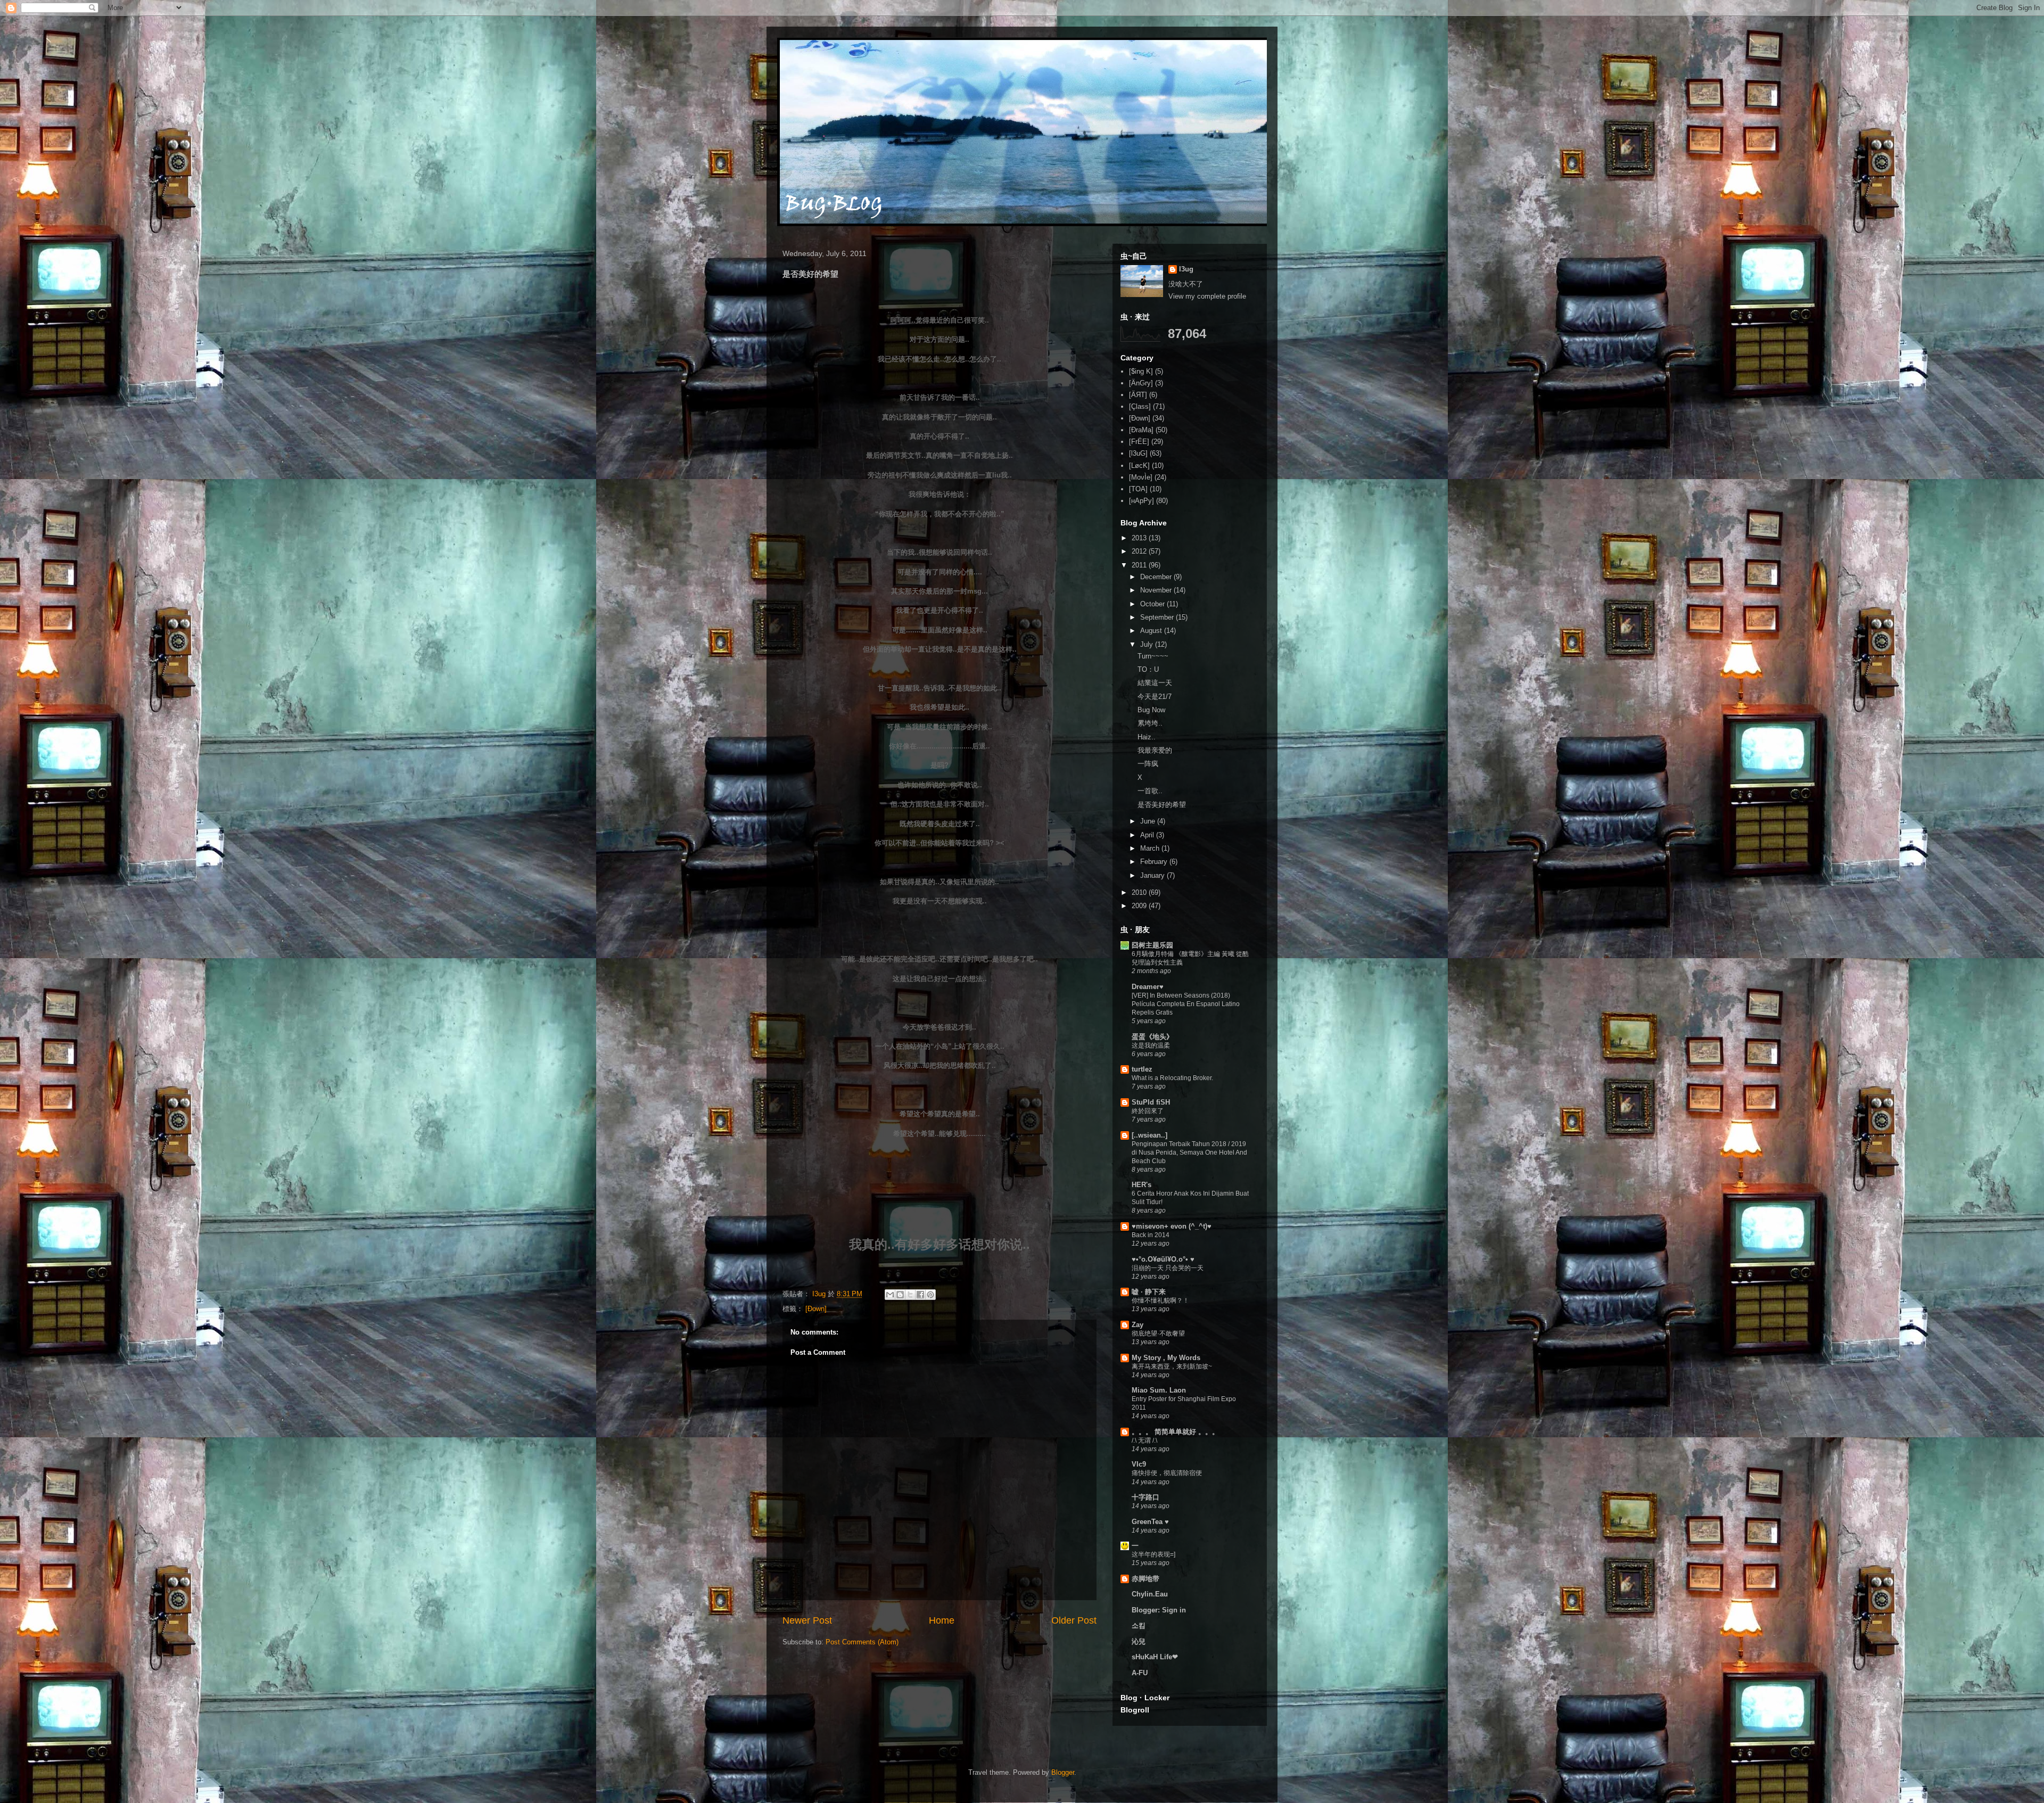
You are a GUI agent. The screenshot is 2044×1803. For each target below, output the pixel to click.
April (1148, 835)
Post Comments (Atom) (862, 1642)
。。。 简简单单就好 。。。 (1175, 1432)
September (1158, 617)
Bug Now (1151, 710)
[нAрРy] (1141, 501)
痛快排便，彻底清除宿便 (1167, 1473)
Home (942, 1620)
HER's (1141, 1185)
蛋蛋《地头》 (1152, 1037)
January (1153, 875)
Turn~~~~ (1153, 656)
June (1149, 821)
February (1155, 862)
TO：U (1148, 669)
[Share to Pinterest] (930, 1295)
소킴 (1139, 1625)
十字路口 (1145, 1497)
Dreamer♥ (1148, 987)
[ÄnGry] (1141, 383)
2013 (1140, 538)
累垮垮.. (1150, 723)
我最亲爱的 (1155, 750)
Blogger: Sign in (1159, 1610)
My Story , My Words (1166, 1358)
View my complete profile (1207, 296)
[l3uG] (1138, 453)
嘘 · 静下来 (1149, 1292)
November (1157, 590)
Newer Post (807, 1620)
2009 (1140, 906)
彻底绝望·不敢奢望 (1158, 1333)
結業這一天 (1155, 683)
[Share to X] (910, 1295)
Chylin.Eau (1150, 1594)
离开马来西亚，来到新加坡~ (1172, 1366)
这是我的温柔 (1151, 1045)
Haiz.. (1147, 737)
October (1153, 604)
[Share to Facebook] (920, 1295)
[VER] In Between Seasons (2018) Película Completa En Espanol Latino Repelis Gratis (1186, 1004)
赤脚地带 (1145, 1579)
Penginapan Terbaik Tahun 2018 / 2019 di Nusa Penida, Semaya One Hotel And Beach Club (1189, 1152)
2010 (1140, 892)
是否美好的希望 (1162, 805)
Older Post (1074, 1620)
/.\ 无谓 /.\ (1144, 1440)
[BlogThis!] (900, 1295)
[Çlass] (1140, 406)
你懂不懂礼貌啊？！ (1160, 1300)
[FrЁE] (1139, 442)
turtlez (1142, 1069)
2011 (1140, 565)
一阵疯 (1148, 764)
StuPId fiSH (1151, 1102)
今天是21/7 (1155, 697)
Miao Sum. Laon (1159, 1390)
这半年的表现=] (1153, 1554)
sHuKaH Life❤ (1155, 1657)
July (1148, 644)
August (1152, 631)
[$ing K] (1141, 371)
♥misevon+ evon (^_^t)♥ (1172, 1226)
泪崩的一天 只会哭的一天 (1168, 1268)
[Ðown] (816, 1309)
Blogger (1063, 1772)
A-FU (1140, 1673)
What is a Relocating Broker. (1172, 1078)
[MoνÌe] (1141, 477)
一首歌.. (1150, 791)
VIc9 (1139, 1464)
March (1151, 848)
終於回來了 (1148, 1111)
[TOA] (1138, 489)
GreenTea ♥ (1150, 1522)
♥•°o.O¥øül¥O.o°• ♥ (1163, 1259)
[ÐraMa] (1141, 430)
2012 (1140, 551)
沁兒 (1139, 1641)
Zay (1138, 1325)
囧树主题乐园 (1152, 945)
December (1157, 577)
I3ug (1186, 269)
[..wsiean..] (1149, 1135)
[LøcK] (1139, 466)
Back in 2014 (1151, 1235)
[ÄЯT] (1138, 395)
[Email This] (890, 1295)
